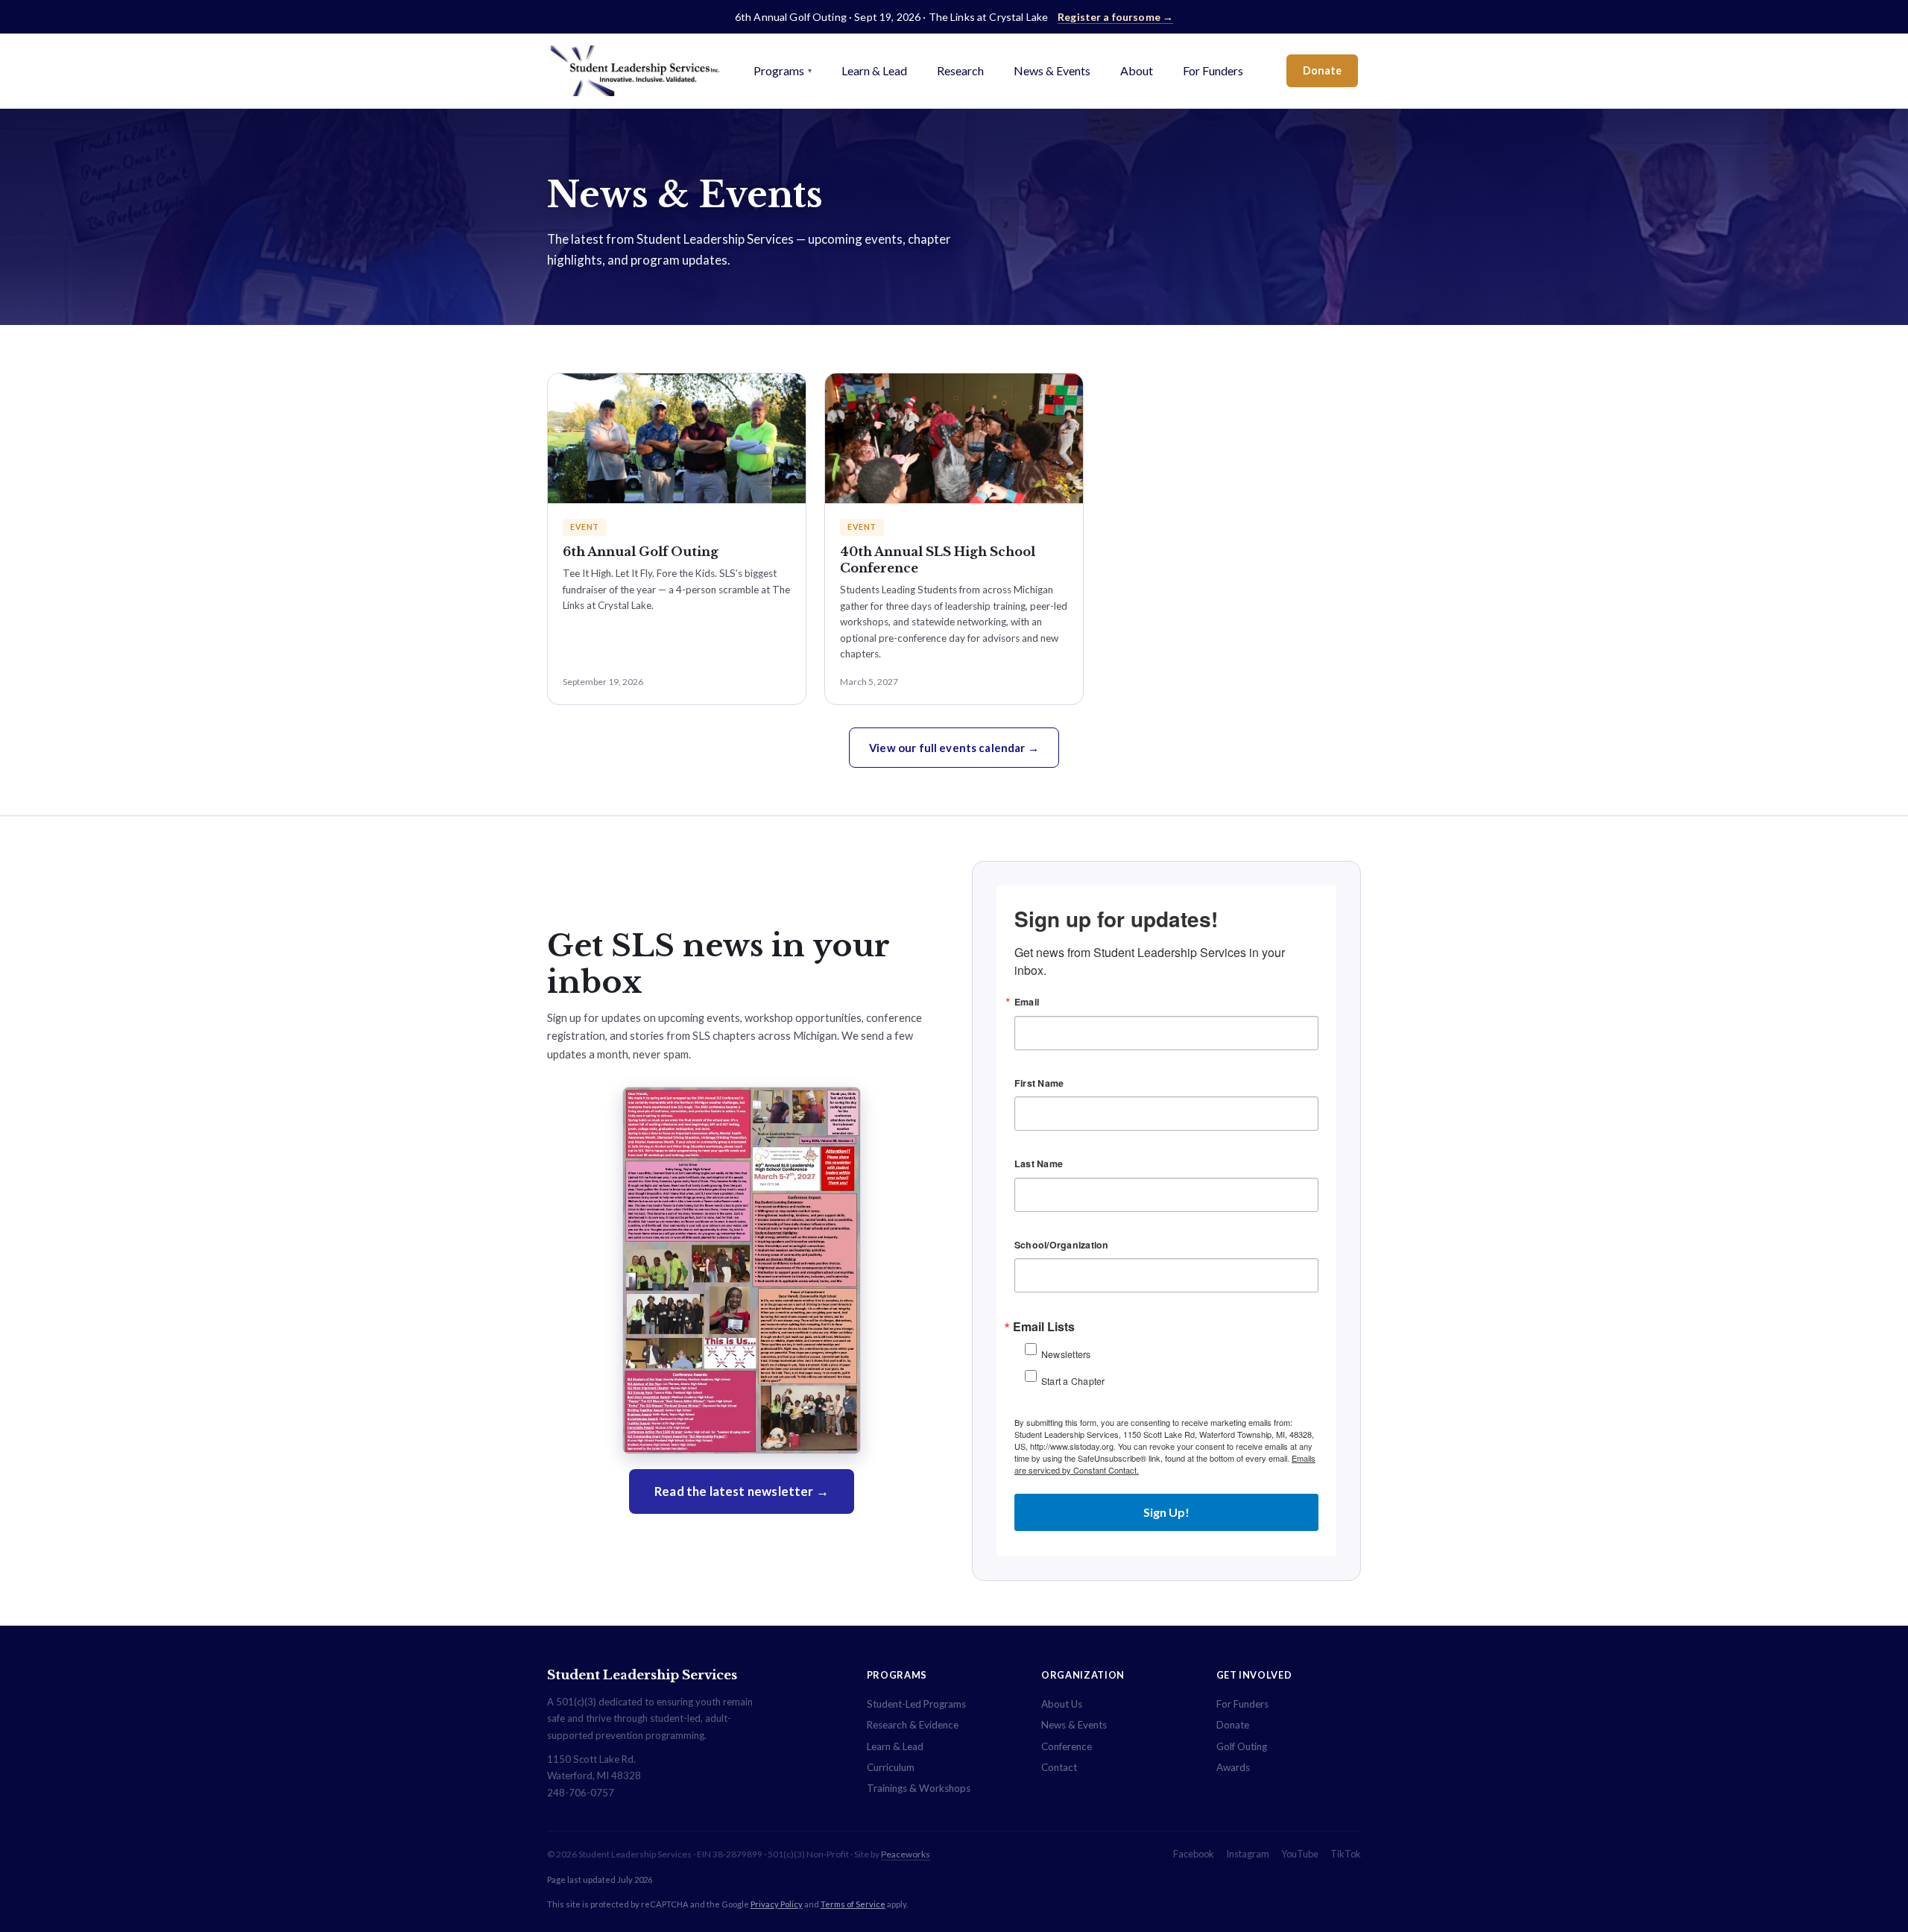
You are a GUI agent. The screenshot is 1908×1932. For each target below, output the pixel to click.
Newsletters (1066, 1354)
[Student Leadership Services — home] (635, 71)
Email (1027, 1002)
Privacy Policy (777, 1904)
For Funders (1213, 70)
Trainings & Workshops (919, 1788)
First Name (1039, 1083)
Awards (1233, 1767)
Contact (1059, 1767)
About (1137, 70)
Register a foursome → (1115, 17)
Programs (783, 70)
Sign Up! (1166, 1512)
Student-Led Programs (916, 1704)
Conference (1067, 1746)
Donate (1322, 70)
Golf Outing (1242, 1746)
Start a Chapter (1073, 1381)
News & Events (1052, 70)
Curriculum (891, 1767)
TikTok (1346, 1854)
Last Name (1039, 1164)
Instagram (1248, 1854)
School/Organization (1062, 1245)
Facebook (1194, 1854)
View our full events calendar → (954, 748)
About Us (1062, 1704)
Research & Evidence (913, 1725)
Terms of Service (853, 1904)
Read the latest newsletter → (742, 1491)
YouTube (1300, 1854)
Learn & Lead (874, 70)
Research (960, 70)
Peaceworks (906, 1854)
